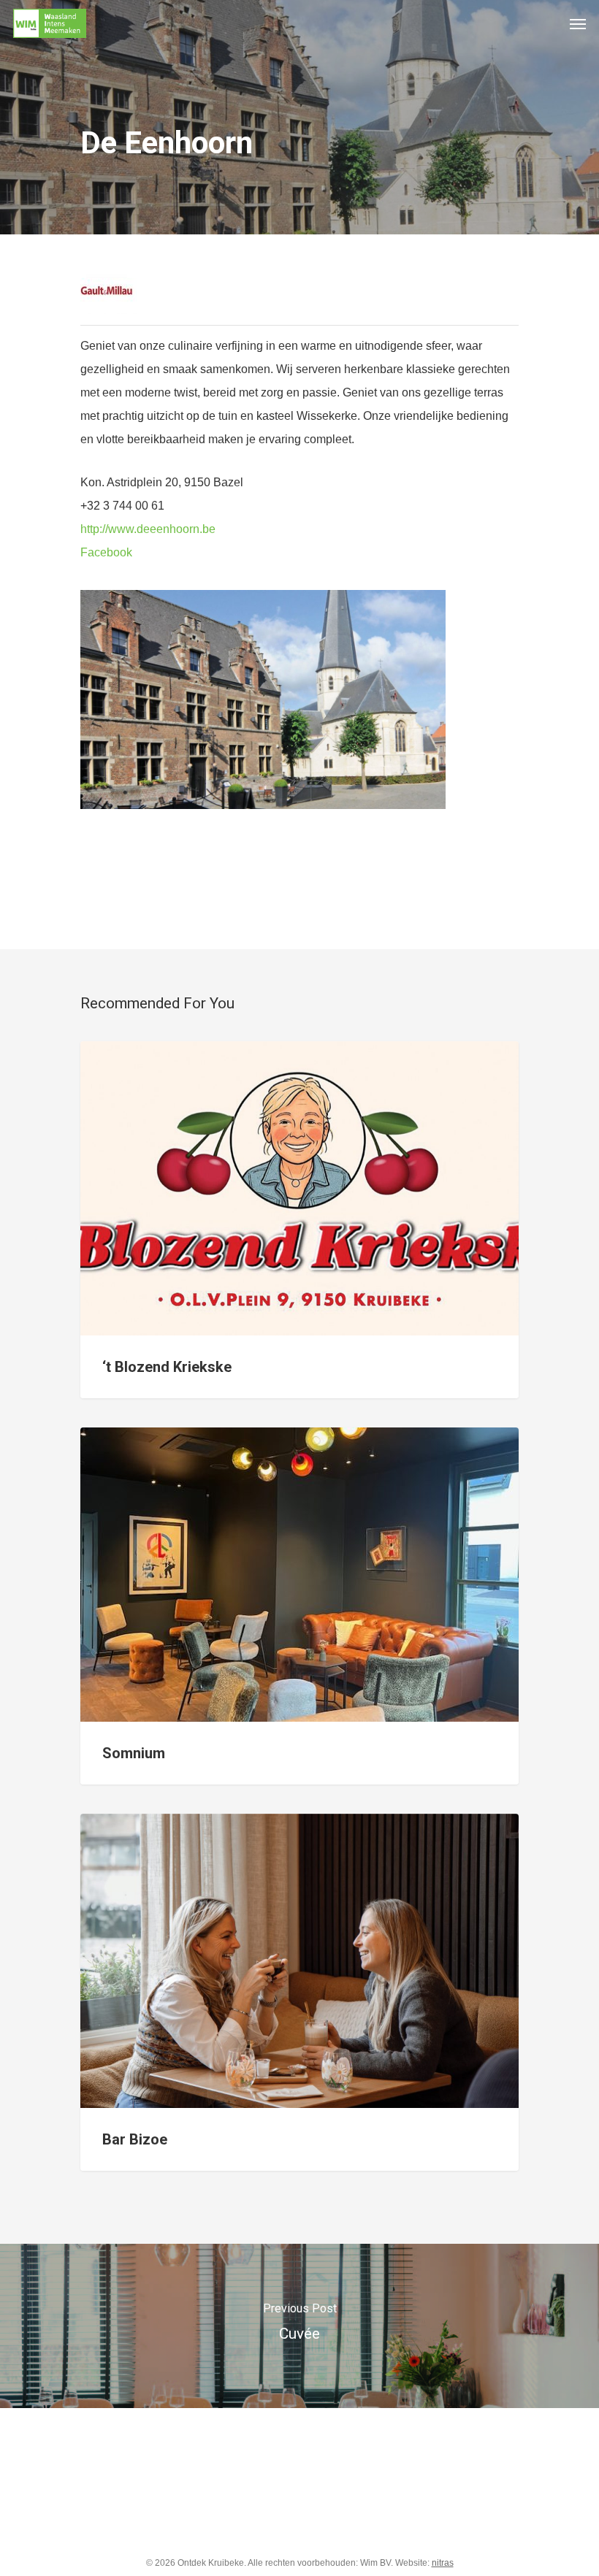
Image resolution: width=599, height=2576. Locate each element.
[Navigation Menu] (578, 23)
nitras (443, 2563)
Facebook (106, 552)
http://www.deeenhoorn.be (148, 529)
